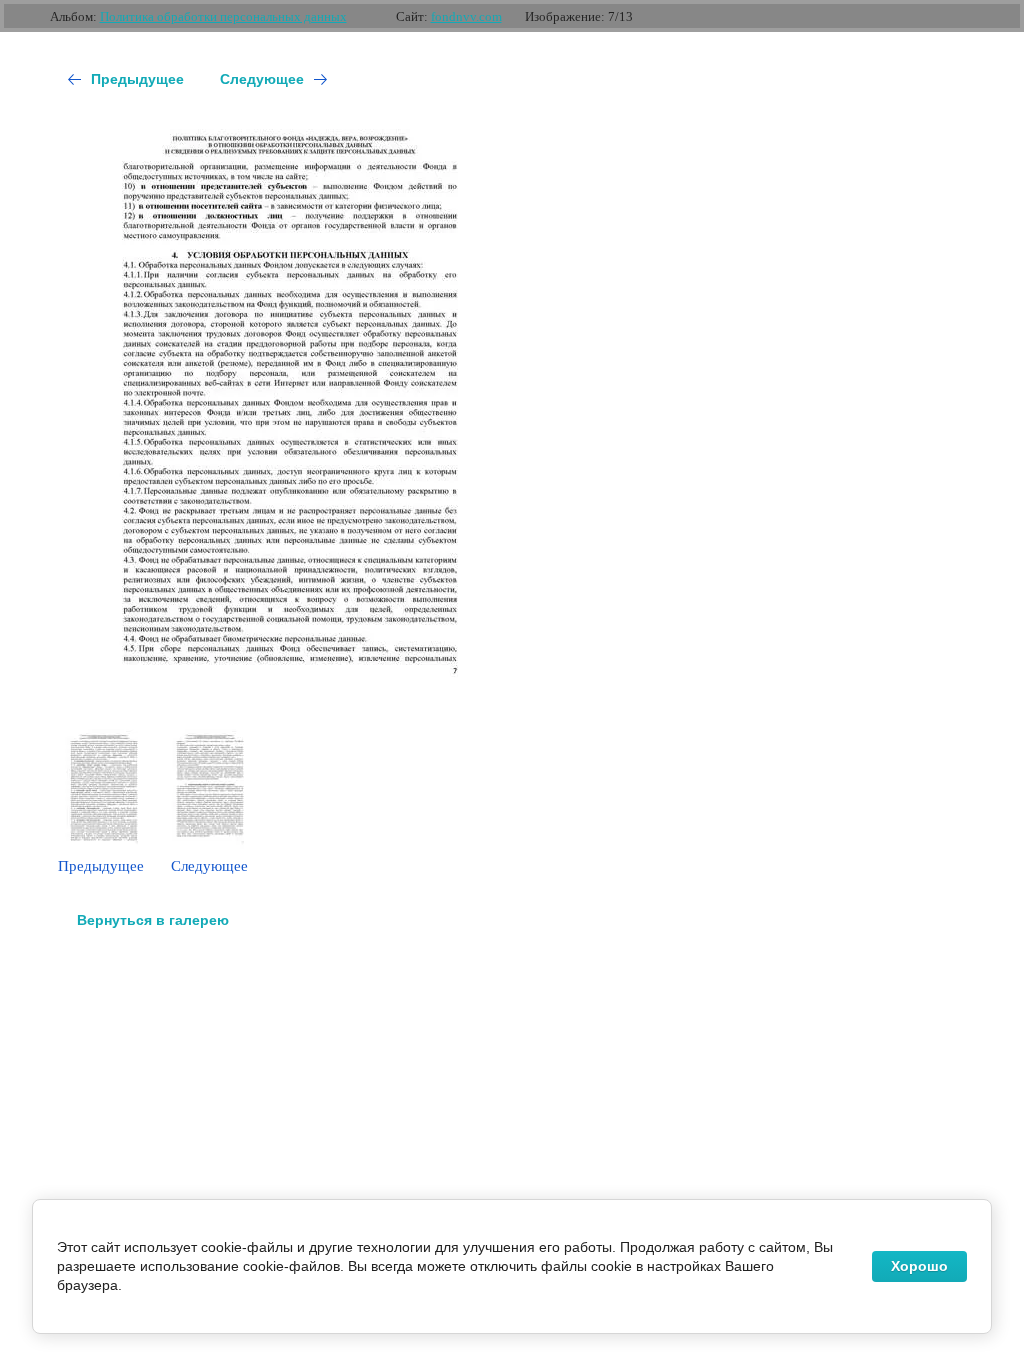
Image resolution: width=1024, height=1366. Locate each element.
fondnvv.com (466, 16)
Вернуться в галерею (153, 920)
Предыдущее (137, 79)
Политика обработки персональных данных (223, 16)
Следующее (262, 79)
